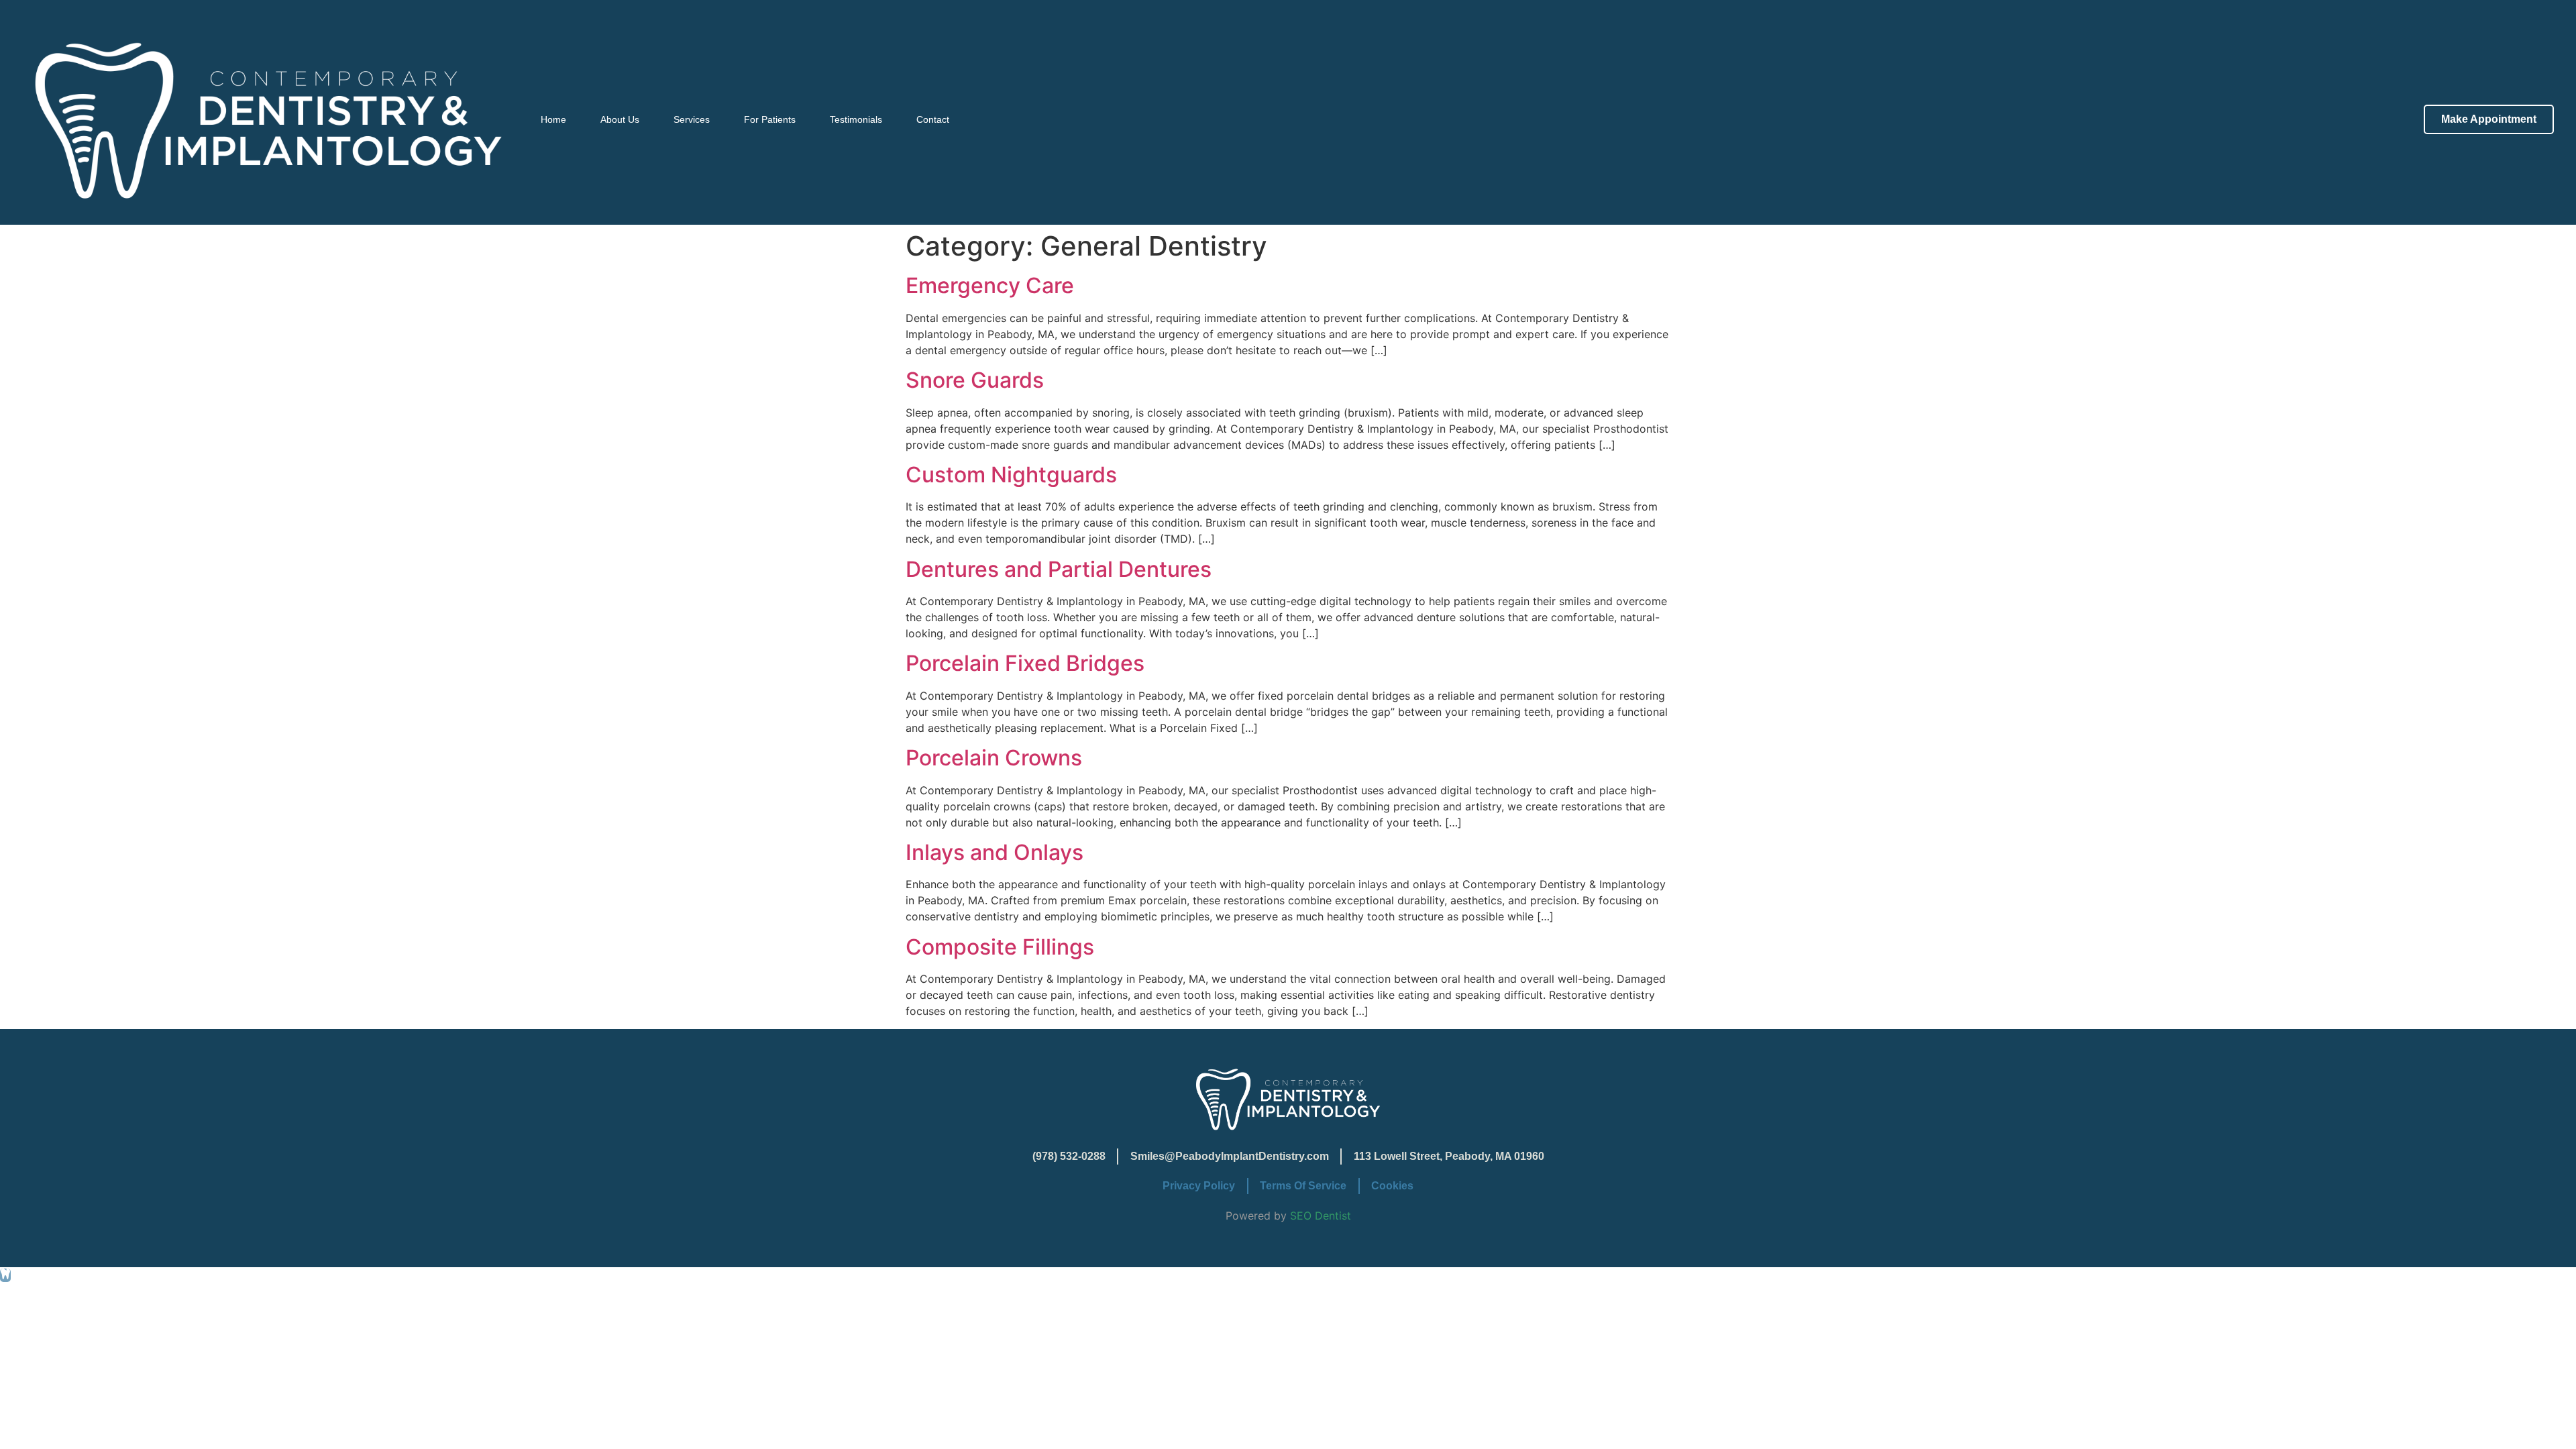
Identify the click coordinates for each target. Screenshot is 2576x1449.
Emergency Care (990, 285)
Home (553, 119)
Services (692, 119)
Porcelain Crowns (994, 758)
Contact (933, 119)
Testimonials (856, 119)
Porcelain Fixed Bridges (1025, 663)
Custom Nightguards (1011, 475)
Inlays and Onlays (995, 852)
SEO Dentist (1321, 1216)
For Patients (770, 119)
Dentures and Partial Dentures (1059, 569)
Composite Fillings (1000, 947)
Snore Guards (975, 380)
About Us (620, 119)
